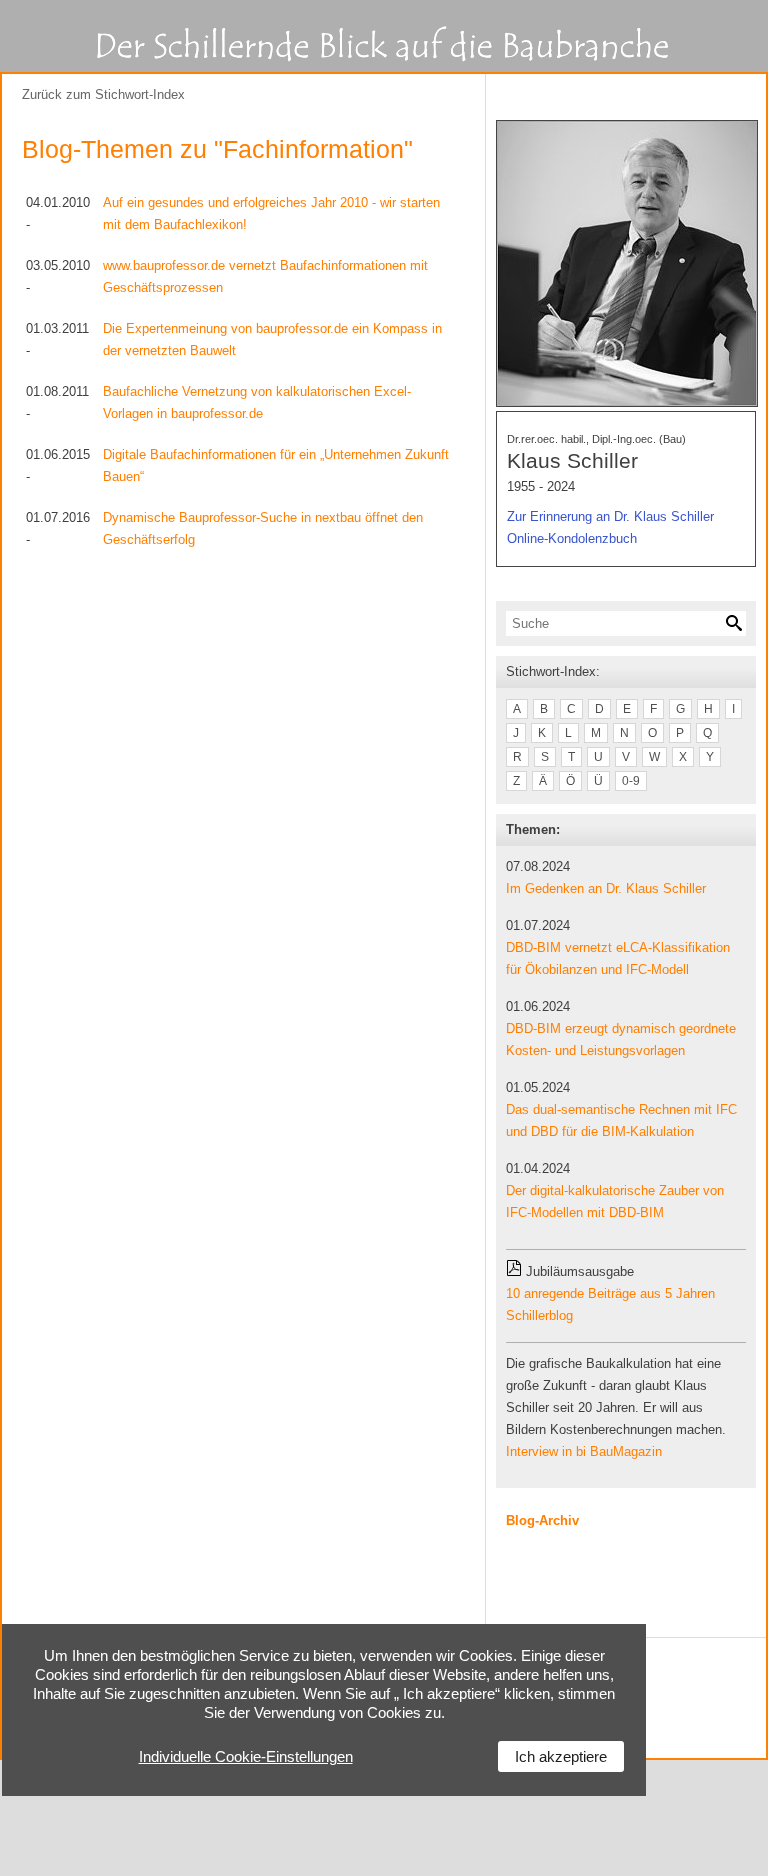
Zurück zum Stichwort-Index (103, 94)
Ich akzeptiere (561, 1756)
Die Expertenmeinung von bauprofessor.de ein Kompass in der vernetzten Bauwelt (272, 339)
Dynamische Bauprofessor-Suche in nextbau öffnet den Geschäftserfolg (263, 528)
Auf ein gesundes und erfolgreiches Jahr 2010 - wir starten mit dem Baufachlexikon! (271, 213)
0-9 (631, 781)
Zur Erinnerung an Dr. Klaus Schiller (610, 516)
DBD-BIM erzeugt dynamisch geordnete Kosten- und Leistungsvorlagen (621, 1039)
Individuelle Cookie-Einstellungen (246, 1756)
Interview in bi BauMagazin (584, 1451)
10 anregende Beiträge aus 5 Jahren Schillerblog (610, 1304)
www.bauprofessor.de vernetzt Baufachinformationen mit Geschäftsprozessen (265, 276)
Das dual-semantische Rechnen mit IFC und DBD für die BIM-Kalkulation (621, 1120)
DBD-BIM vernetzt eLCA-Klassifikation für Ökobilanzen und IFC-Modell (618, 958)
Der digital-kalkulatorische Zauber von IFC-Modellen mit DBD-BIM (615, 1201)
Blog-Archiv (542, 1520)
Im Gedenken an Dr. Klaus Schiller (606, 888)
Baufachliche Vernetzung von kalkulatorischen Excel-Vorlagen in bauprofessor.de (257, 402)
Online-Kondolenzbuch (572, 538)
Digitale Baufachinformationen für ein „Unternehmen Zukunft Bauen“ (276, 465)
